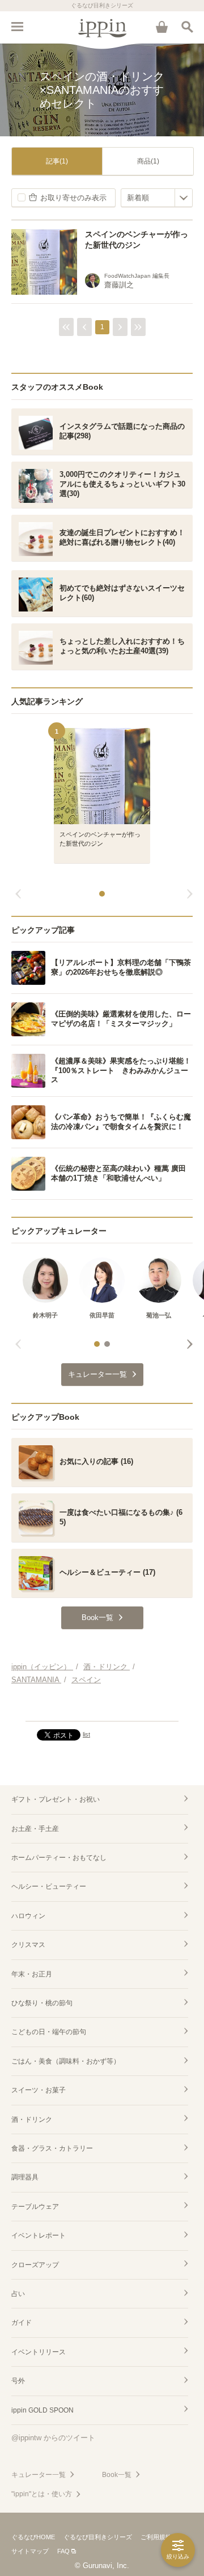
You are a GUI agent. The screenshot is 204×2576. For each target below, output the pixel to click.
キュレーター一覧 (39, 2475)
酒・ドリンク (32, 2120)
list (86, 1734)
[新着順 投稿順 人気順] (157, 198)
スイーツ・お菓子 (39, 2090)
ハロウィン (28, 1916)
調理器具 (25, 2177)
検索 (187, 27)
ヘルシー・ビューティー (49, 1886)
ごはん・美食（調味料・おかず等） (66, 2061)
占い (18, 2294)
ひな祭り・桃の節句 (42, 2003)
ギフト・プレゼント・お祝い (56, 1799)
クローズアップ (35, 2265)
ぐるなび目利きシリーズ (98, 2537)
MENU (17, 27)
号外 (18, 2381)
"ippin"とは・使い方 (42, 2494)
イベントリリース (39, 2352)
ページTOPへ (102, 1708)
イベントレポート (39, 2235)
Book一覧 (117, 2475)
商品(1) (148, 161)
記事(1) (57, 161)
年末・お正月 (32, 1974)
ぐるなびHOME (33, 2537)
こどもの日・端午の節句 (49, 2032)
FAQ (63, 2551)
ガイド (22, 2323)
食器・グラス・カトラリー (52, 2148)
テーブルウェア (35, 2207)
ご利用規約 (156, 2537)
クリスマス (28, 1945)
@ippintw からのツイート (53, 2438)
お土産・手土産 (35, 1829)
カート (161, 27)
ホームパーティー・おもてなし (59, 1858)
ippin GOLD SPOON (42, 2410)
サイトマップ (30, 2551)
